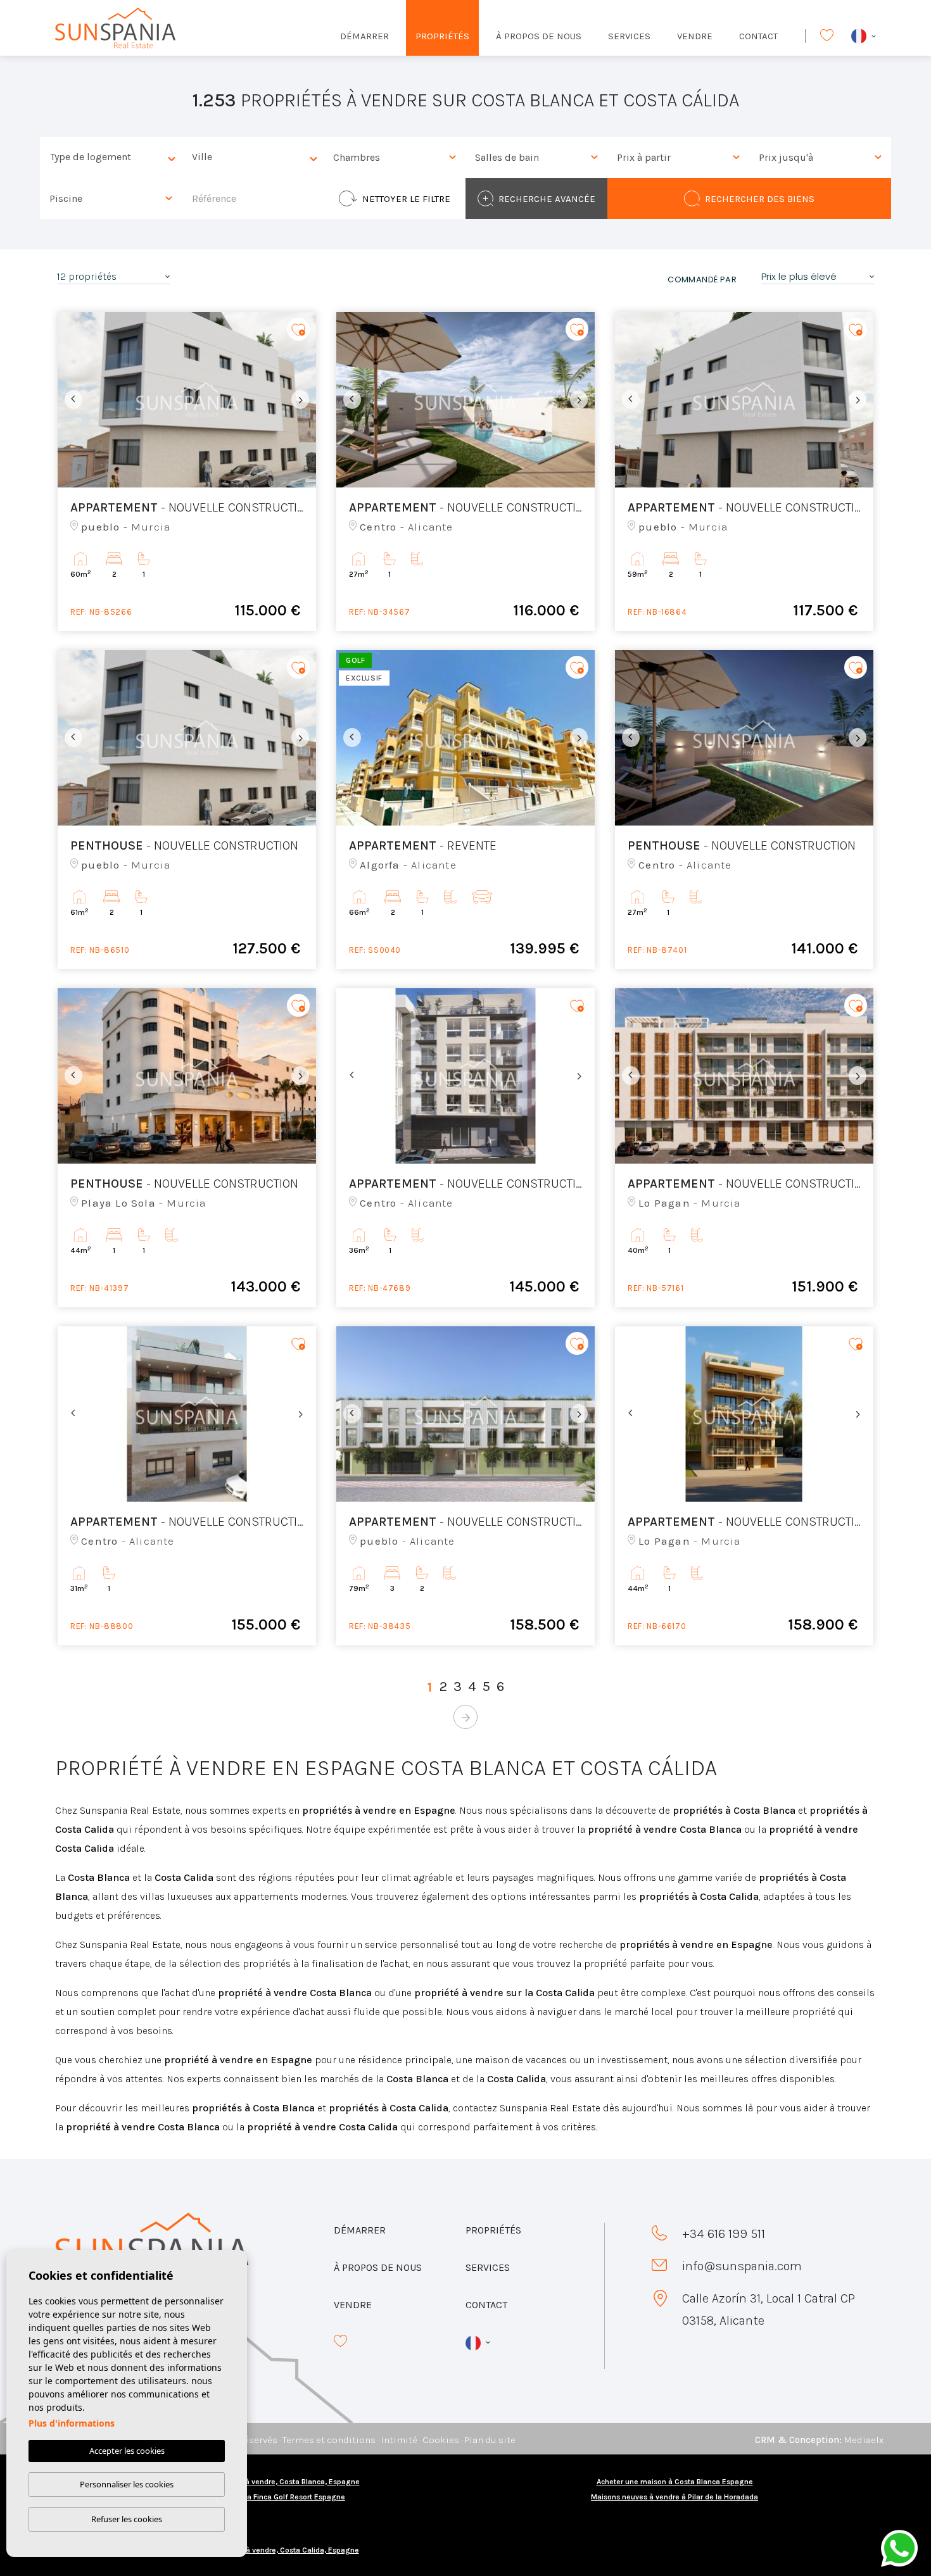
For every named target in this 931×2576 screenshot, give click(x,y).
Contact (758, 36)
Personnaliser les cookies (127, 2484)
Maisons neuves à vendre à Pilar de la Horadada (674, 2497)
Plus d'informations (72, 2423)
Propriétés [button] (442, 36)
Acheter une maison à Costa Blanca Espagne (675, 2482)
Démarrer (364, 36)
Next (303, 400)
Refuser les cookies (127, 2519)
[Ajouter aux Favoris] (298, 330)
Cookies (441, 2440)
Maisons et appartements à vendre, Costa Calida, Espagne (257, 2550)
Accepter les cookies (127, 2451)
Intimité (399, 2440)
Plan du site (490, 2440)
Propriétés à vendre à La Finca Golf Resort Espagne (256, 2497)
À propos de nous (539, 36)
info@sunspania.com (742, 2266)
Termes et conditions (329, 2440)
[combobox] (111, 157)
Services (629, 36)
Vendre (695, 36)
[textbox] (114, 157)
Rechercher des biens (760, 199)
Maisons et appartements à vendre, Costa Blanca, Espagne (257, 2482)
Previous (70, 400)
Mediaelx (864, 2440)
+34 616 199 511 (724, 2234)
